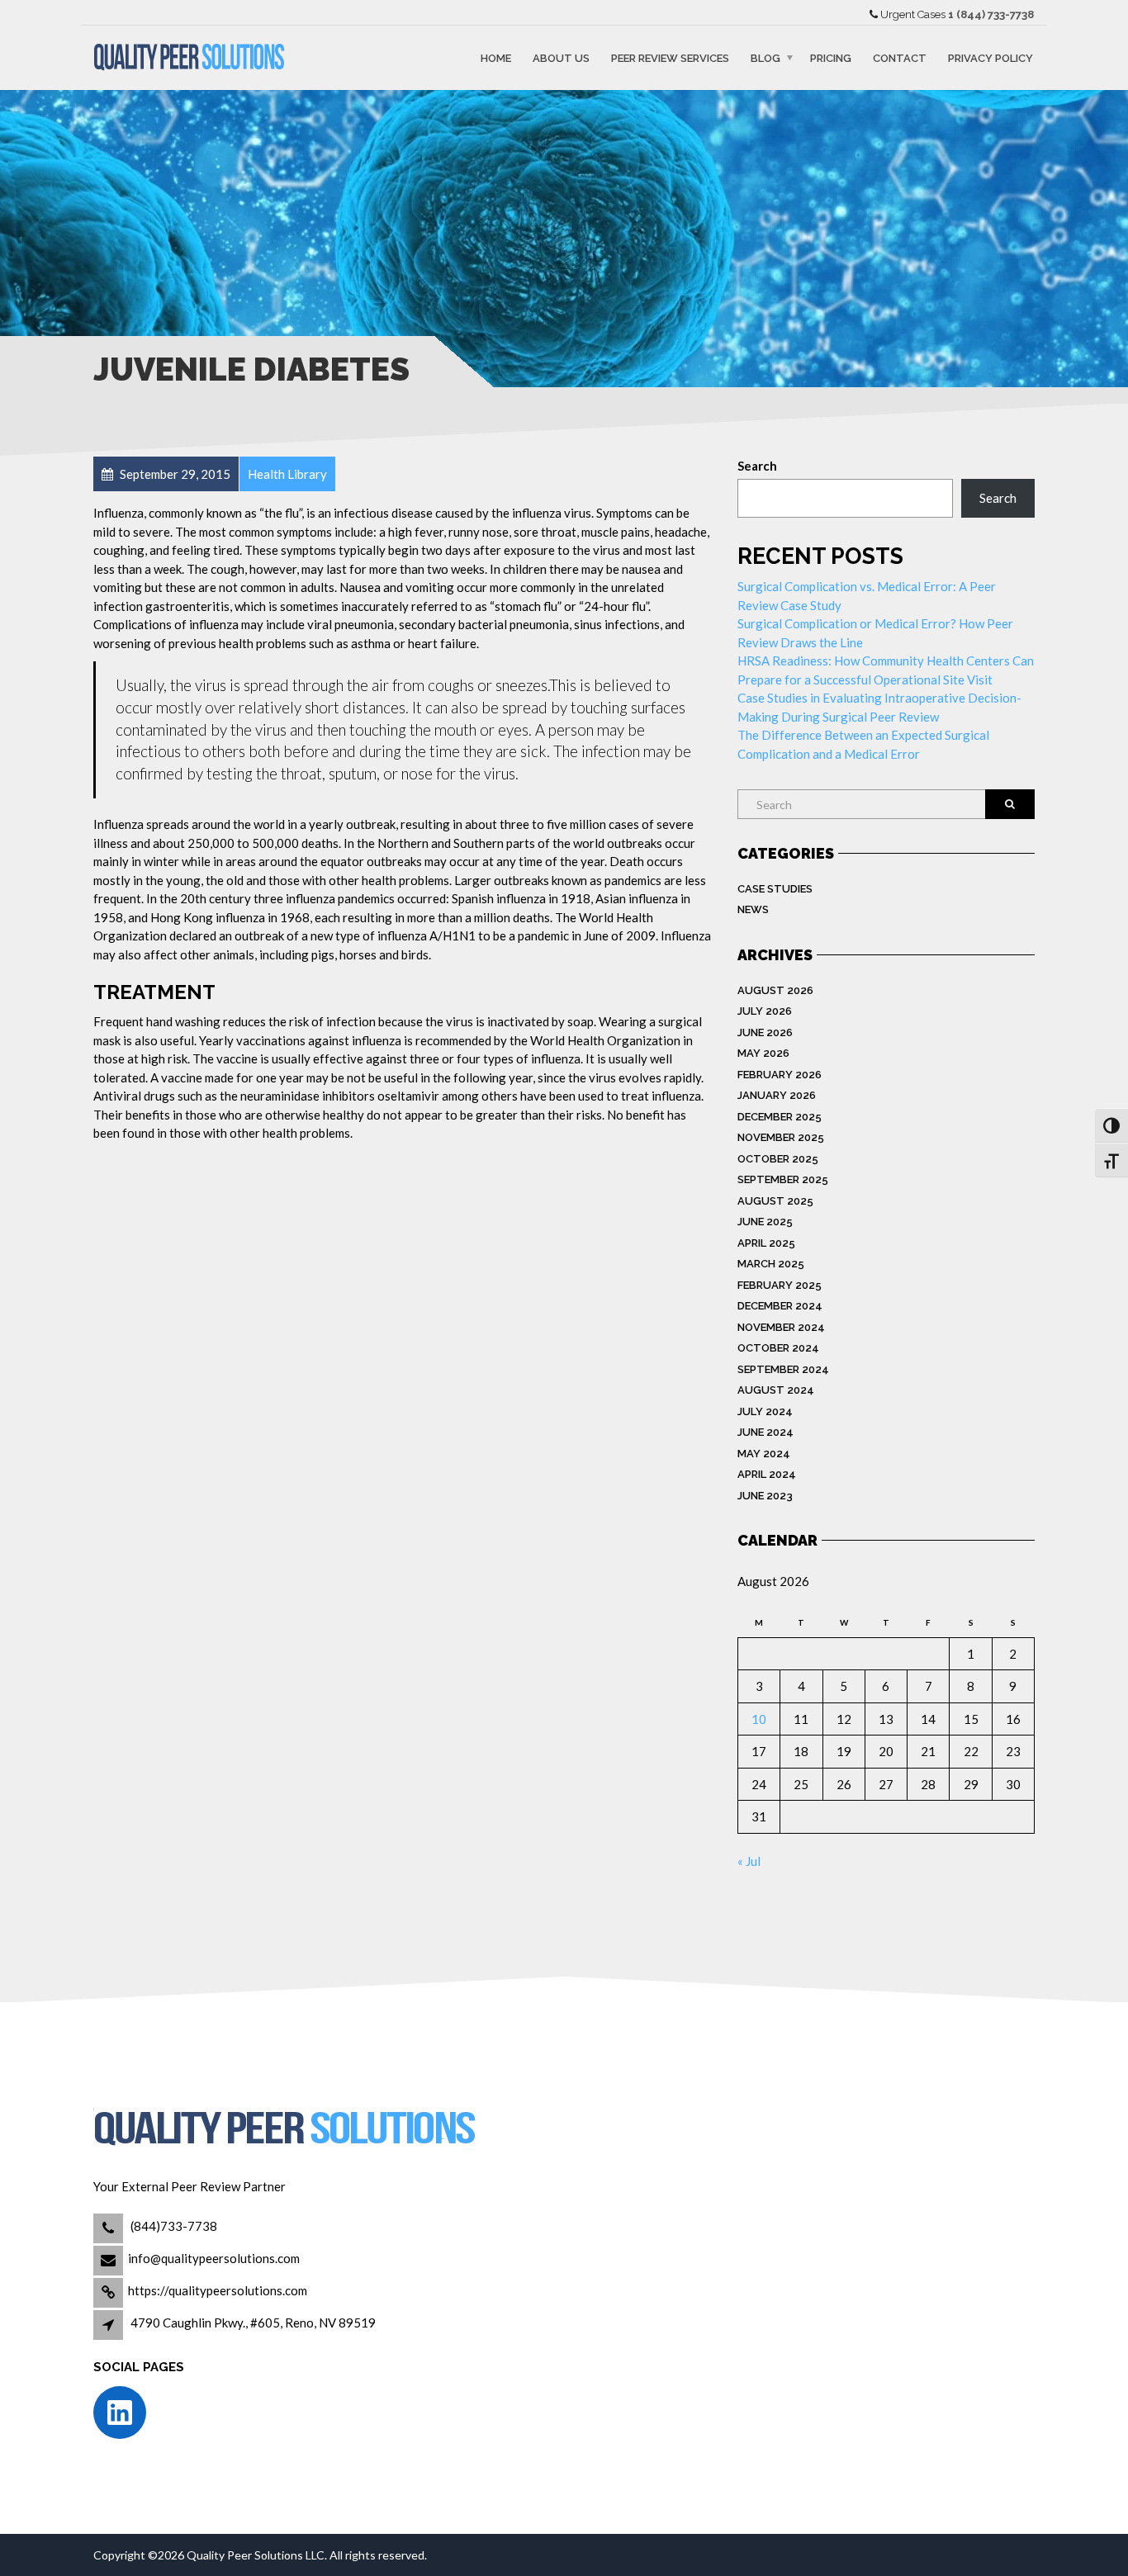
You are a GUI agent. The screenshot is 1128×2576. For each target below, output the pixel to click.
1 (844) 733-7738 (991, 14)
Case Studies (775, 889)
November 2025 (781, 1137)
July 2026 (765, 1011)
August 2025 (775, 1201)
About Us (561, 57)
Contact (900, 57)
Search (757, 466)
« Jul (749, 1861)
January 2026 (777, 1095)
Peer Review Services (670, 57)
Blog (765, 57)
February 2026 (780, 1075)
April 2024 (767, 1474)
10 (759, 1719)
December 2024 (780, 1306)
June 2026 (765, 1032)
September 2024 (783, 1369)
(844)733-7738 (173, 2226)
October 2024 (778, 1348)
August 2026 (775, 990)
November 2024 (781, 1327)
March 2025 (771, 1264)
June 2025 (765, 1222)
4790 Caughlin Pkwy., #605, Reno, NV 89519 (253, 2323)
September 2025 (783, 1179)
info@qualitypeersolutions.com (214, 2258)
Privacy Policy (991, 57)
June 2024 (765, 1432)
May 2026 (763, 1053)
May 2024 (764, 1454)
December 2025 (780, 1117)
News (753, 909)
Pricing (831, 57)
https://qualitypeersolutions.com (218, 2290)
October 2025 (778, 1159)
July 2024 (765, 1411)
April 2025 (766, 1243)
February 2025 (780, 1285)
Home (496, 57)
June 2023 (765, 1496)
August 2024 (776, 1390)
